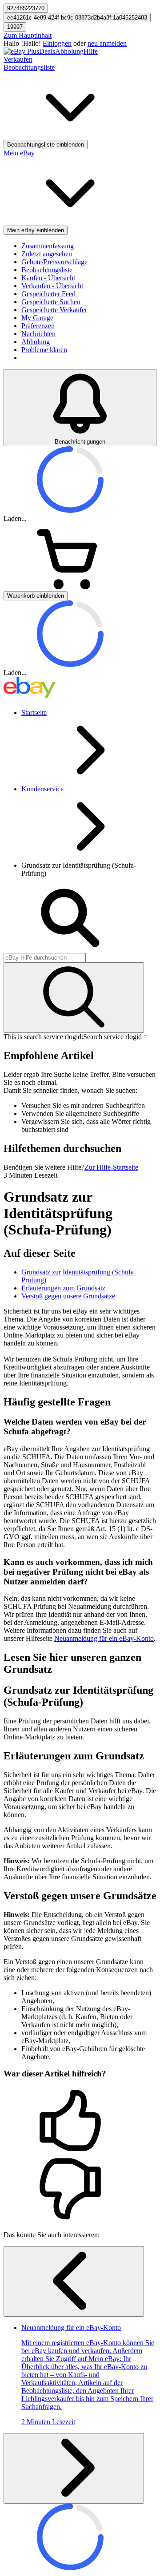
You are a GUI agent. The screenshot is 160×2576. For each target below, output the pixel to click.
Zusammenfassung (48, 246)
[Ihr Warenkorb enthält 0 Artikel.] (70, 587)
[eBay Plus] (21, 51)
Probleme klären (44, 350)
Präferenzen (38, 326)
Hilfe (91, 51)
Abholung (69, 51)
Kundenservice (42, 789)
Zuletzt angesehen (47, 254)
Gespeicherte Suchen (51, 302)
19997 (15, 27)
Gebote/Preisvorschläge (54, 262)
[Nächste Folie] (74, 2468)
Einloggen (57, 43)
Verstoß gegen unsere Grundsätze (68, 1296)
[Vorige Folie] (74, 2281)
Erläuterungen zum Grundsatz (63, 1288)
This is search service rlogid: (43, 1037)
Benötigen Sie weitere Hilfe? (44, 1167)
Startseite (34, 712)
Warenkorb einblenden (36, 596)
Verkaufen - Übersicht (52, 286)
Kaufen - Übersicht (48, 278)
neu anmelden (107, 43)
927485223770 (26, 8)
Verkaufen (18, 59)
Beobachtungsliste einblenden (46, 145)
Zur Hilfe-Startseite (111, 1167)
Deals (47, 51)
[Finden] (74, 998)
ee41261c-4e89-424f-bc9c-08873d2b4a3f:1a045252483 (77, 18)
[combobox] (45, 958)
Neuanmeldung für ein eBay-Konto (104, 1638)
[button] (80, 2121)
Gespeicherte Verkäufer (54, 310)
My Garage (37, 318)
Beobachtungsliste (47, 270)
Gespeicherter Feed (48, 294)
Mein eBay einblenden (36, 230)
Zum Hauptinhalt (28, 35)
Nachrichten (38, 334)
